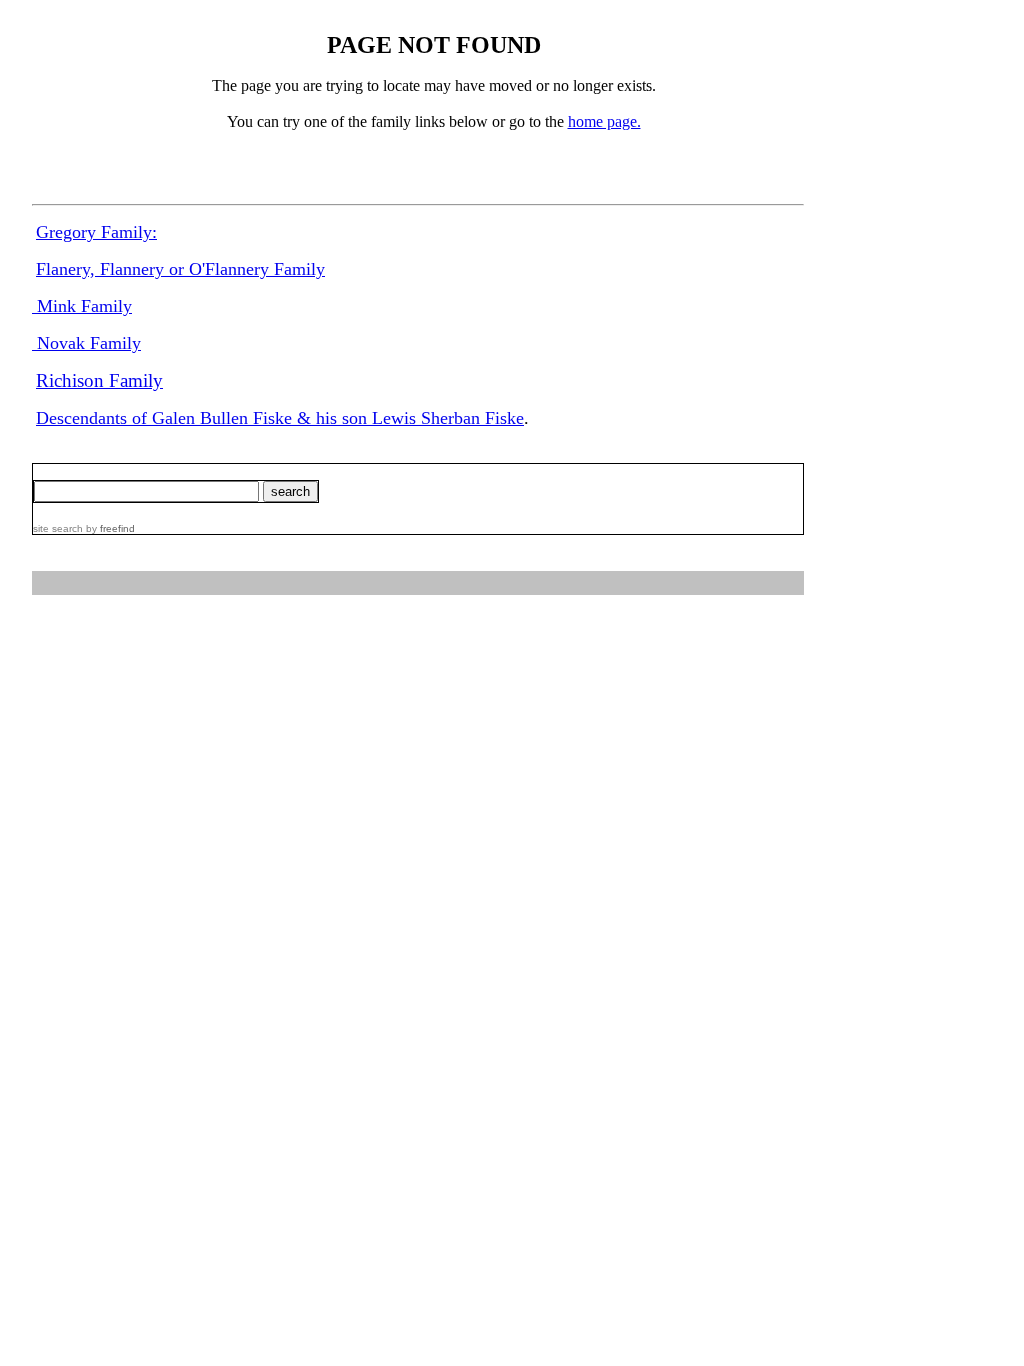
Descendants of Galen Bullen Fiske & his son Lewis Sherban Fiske (280, 418)
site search (58, 528)
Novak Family (86, 343)
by (109, 528)
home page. (604, 121)
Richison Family (99, 380)
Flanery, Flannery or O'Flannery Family (180, 269)
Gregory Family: (96, 232)
